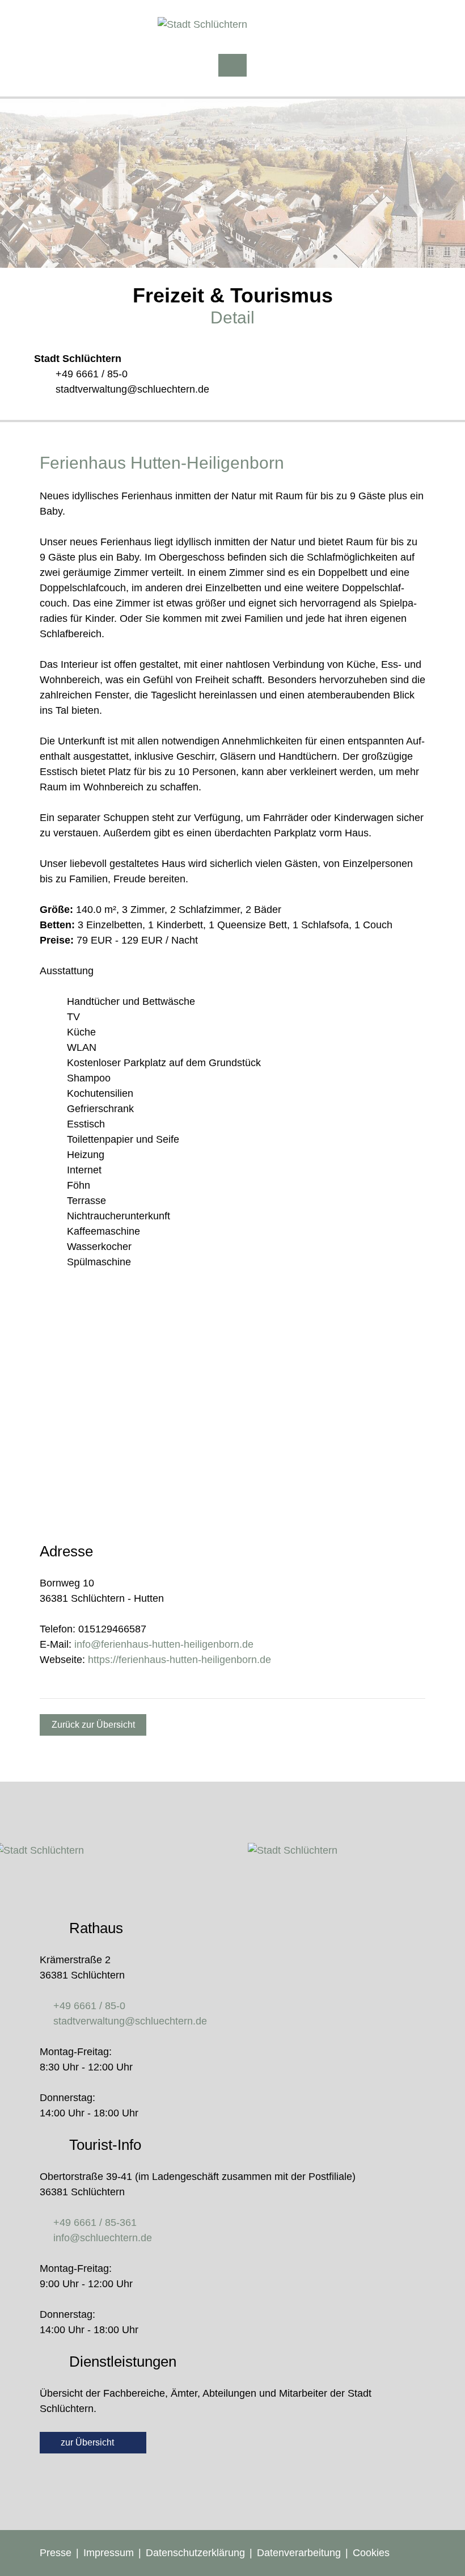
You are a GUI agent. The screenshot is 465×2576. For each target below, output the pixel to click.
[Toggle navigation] (232, 65)
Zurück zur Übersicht (93, 1725)
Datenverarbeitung (299, 2553)
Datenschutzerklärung (195, 2553)
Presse (56, 2553)
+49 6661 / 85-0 (92, 374)
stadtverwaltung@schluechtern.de (132, 389)
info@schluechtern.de (103, 2238)
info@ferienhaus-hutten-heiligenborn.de (164, 1644)
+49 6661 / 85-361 (95, 2223)
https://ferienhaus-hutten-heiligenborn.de (179, 1660)
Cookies (371, 2553)
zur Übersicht (88, 2442)
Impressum (109, 2553)
